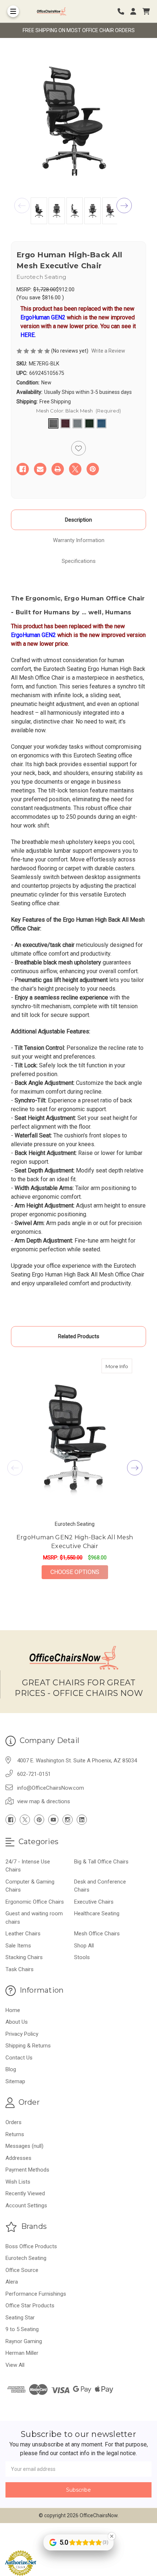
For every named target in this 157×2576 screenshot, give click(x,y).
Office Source (22, 2270)
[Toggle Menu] (13, 11)
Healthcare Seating (97, 1913)
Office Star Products (30, 2306)
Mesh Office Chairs (97, 1934)
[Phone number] (123, 11)
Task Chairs (20, 1969)
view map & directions (44, 1801)
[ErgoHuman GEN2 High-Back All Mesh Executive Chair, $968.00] (75, 1437)
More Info (119, 1366)
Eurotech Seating (26, 2258)
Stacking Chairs (24, 1957)
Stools (82, 1957)
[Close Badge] (112, 2536)
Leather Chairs (23, 1934)
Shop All (84, 1946)
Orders (14, 2122)
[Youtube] (53, 1820)
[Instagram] (68, 1820)
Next (124, 206)
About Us (17, 2022)
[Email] (40, 469)
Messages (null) (24, 2146)
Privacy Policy (22, 2034)
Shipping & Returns (28, 2046)
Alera (12, 2282)
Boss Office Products (31, 2246)
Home (13, 2010)
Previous (22, 206)
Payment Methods (27, 2170)
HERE (28, 335)
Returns (15, 2134)
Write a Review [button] (108, 351)
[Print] (58, 469)
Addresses (18, 2158)
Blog (11, 2069)
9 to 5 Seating (22, 2329)
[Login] (136, 11)
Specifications (79, 561)
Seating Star (20, 2318)
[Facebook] (23, 469)
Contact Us (19, 2058)
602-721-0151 (34, 1774)
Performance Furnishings (36, 2294)
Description (78, 520)
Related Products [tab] (79, 1336)
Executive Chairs (94, 1902)
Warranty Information (79, 540)
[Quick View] (125, 1366)
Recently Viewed (25, 2193)
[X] (75, 469)
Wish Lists (18, 2182)
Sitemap (15, 2081)
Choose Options (79, 1572)
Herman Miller (22, 2353)
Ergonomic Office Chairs (35, 1902)
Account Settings (26, 2205)
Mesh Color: (78, 411)
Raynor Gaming (24, 2341)
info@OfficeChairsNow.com (51, 1788)
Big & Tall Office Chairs (101, 1862)
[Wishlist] (78, 448)
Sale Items (18, 1946)
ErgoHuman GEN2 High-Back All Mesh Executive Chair (75, 1542)
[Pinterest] (93, 469)
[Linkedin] (82, 1820)
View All (15, 2365)
